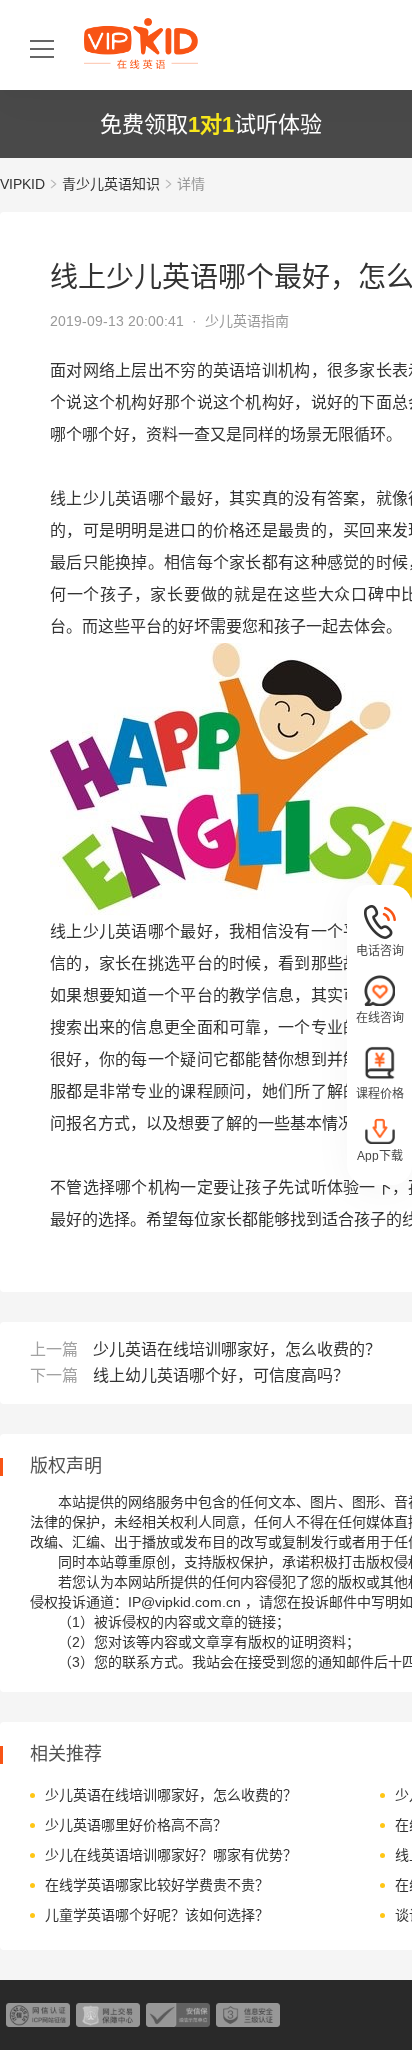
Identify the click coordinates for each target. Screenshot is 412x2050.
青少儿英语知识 (111, 184)
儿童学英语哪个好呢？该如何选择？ (157, 1915)
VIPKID (22, 184)
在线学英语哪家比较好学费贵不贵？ (157, 1885)
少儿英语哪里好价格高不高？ (136, 1825)
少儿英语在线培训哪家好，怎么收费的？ (237, 1349)
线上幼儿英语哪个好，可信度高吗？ (221, 1375)
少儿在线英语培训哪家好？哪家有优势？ (171, 1855)
